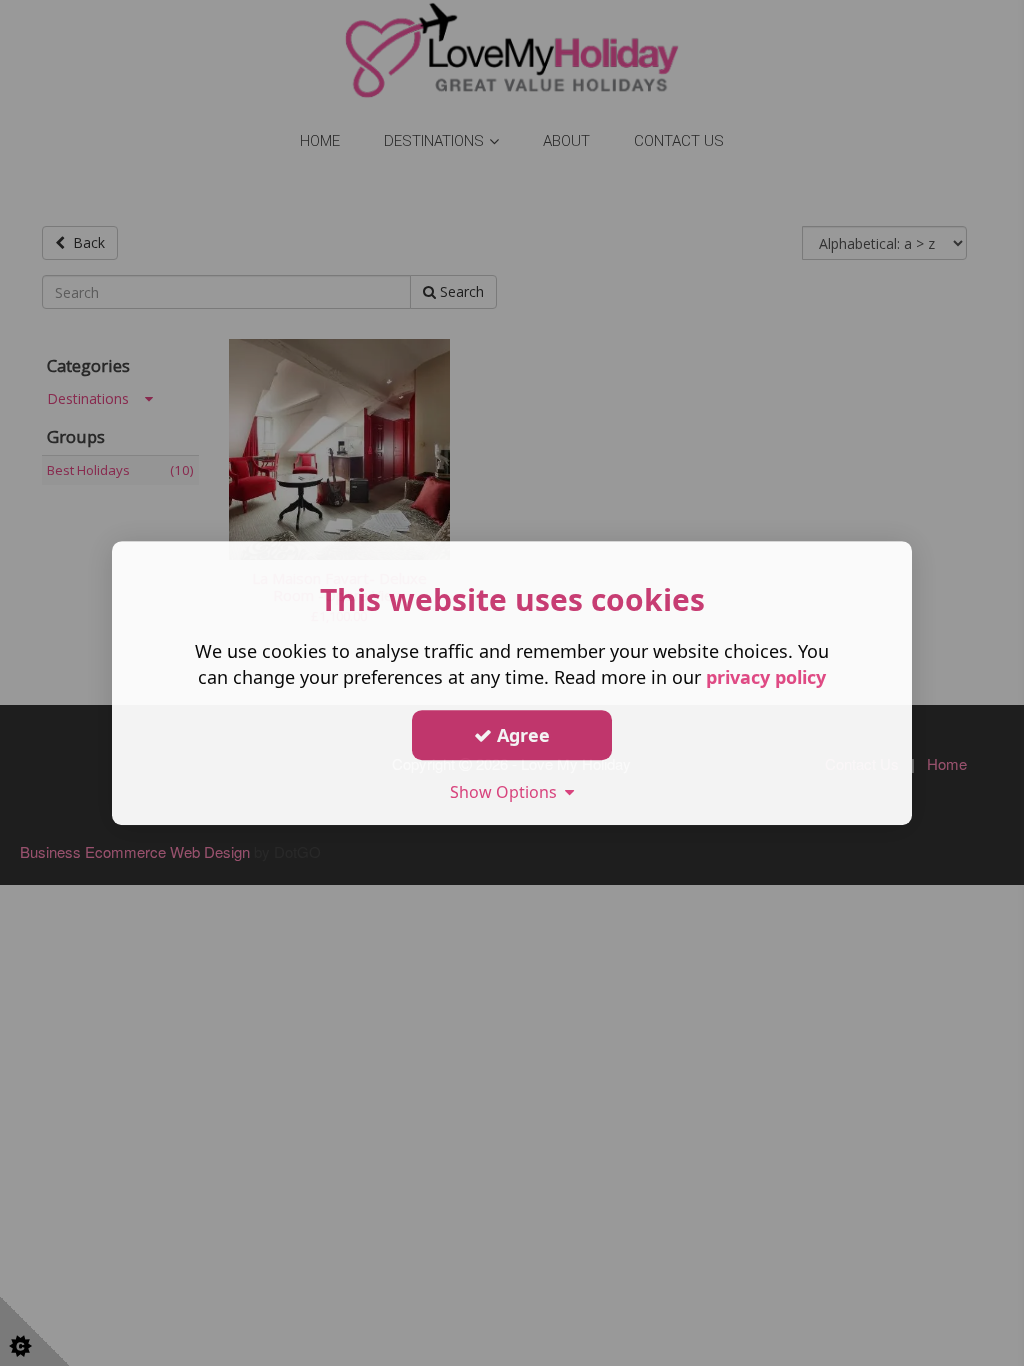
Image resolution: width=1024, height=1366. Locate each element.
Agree (521, 735)
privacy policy (766, 677)
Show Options (507, 792)
